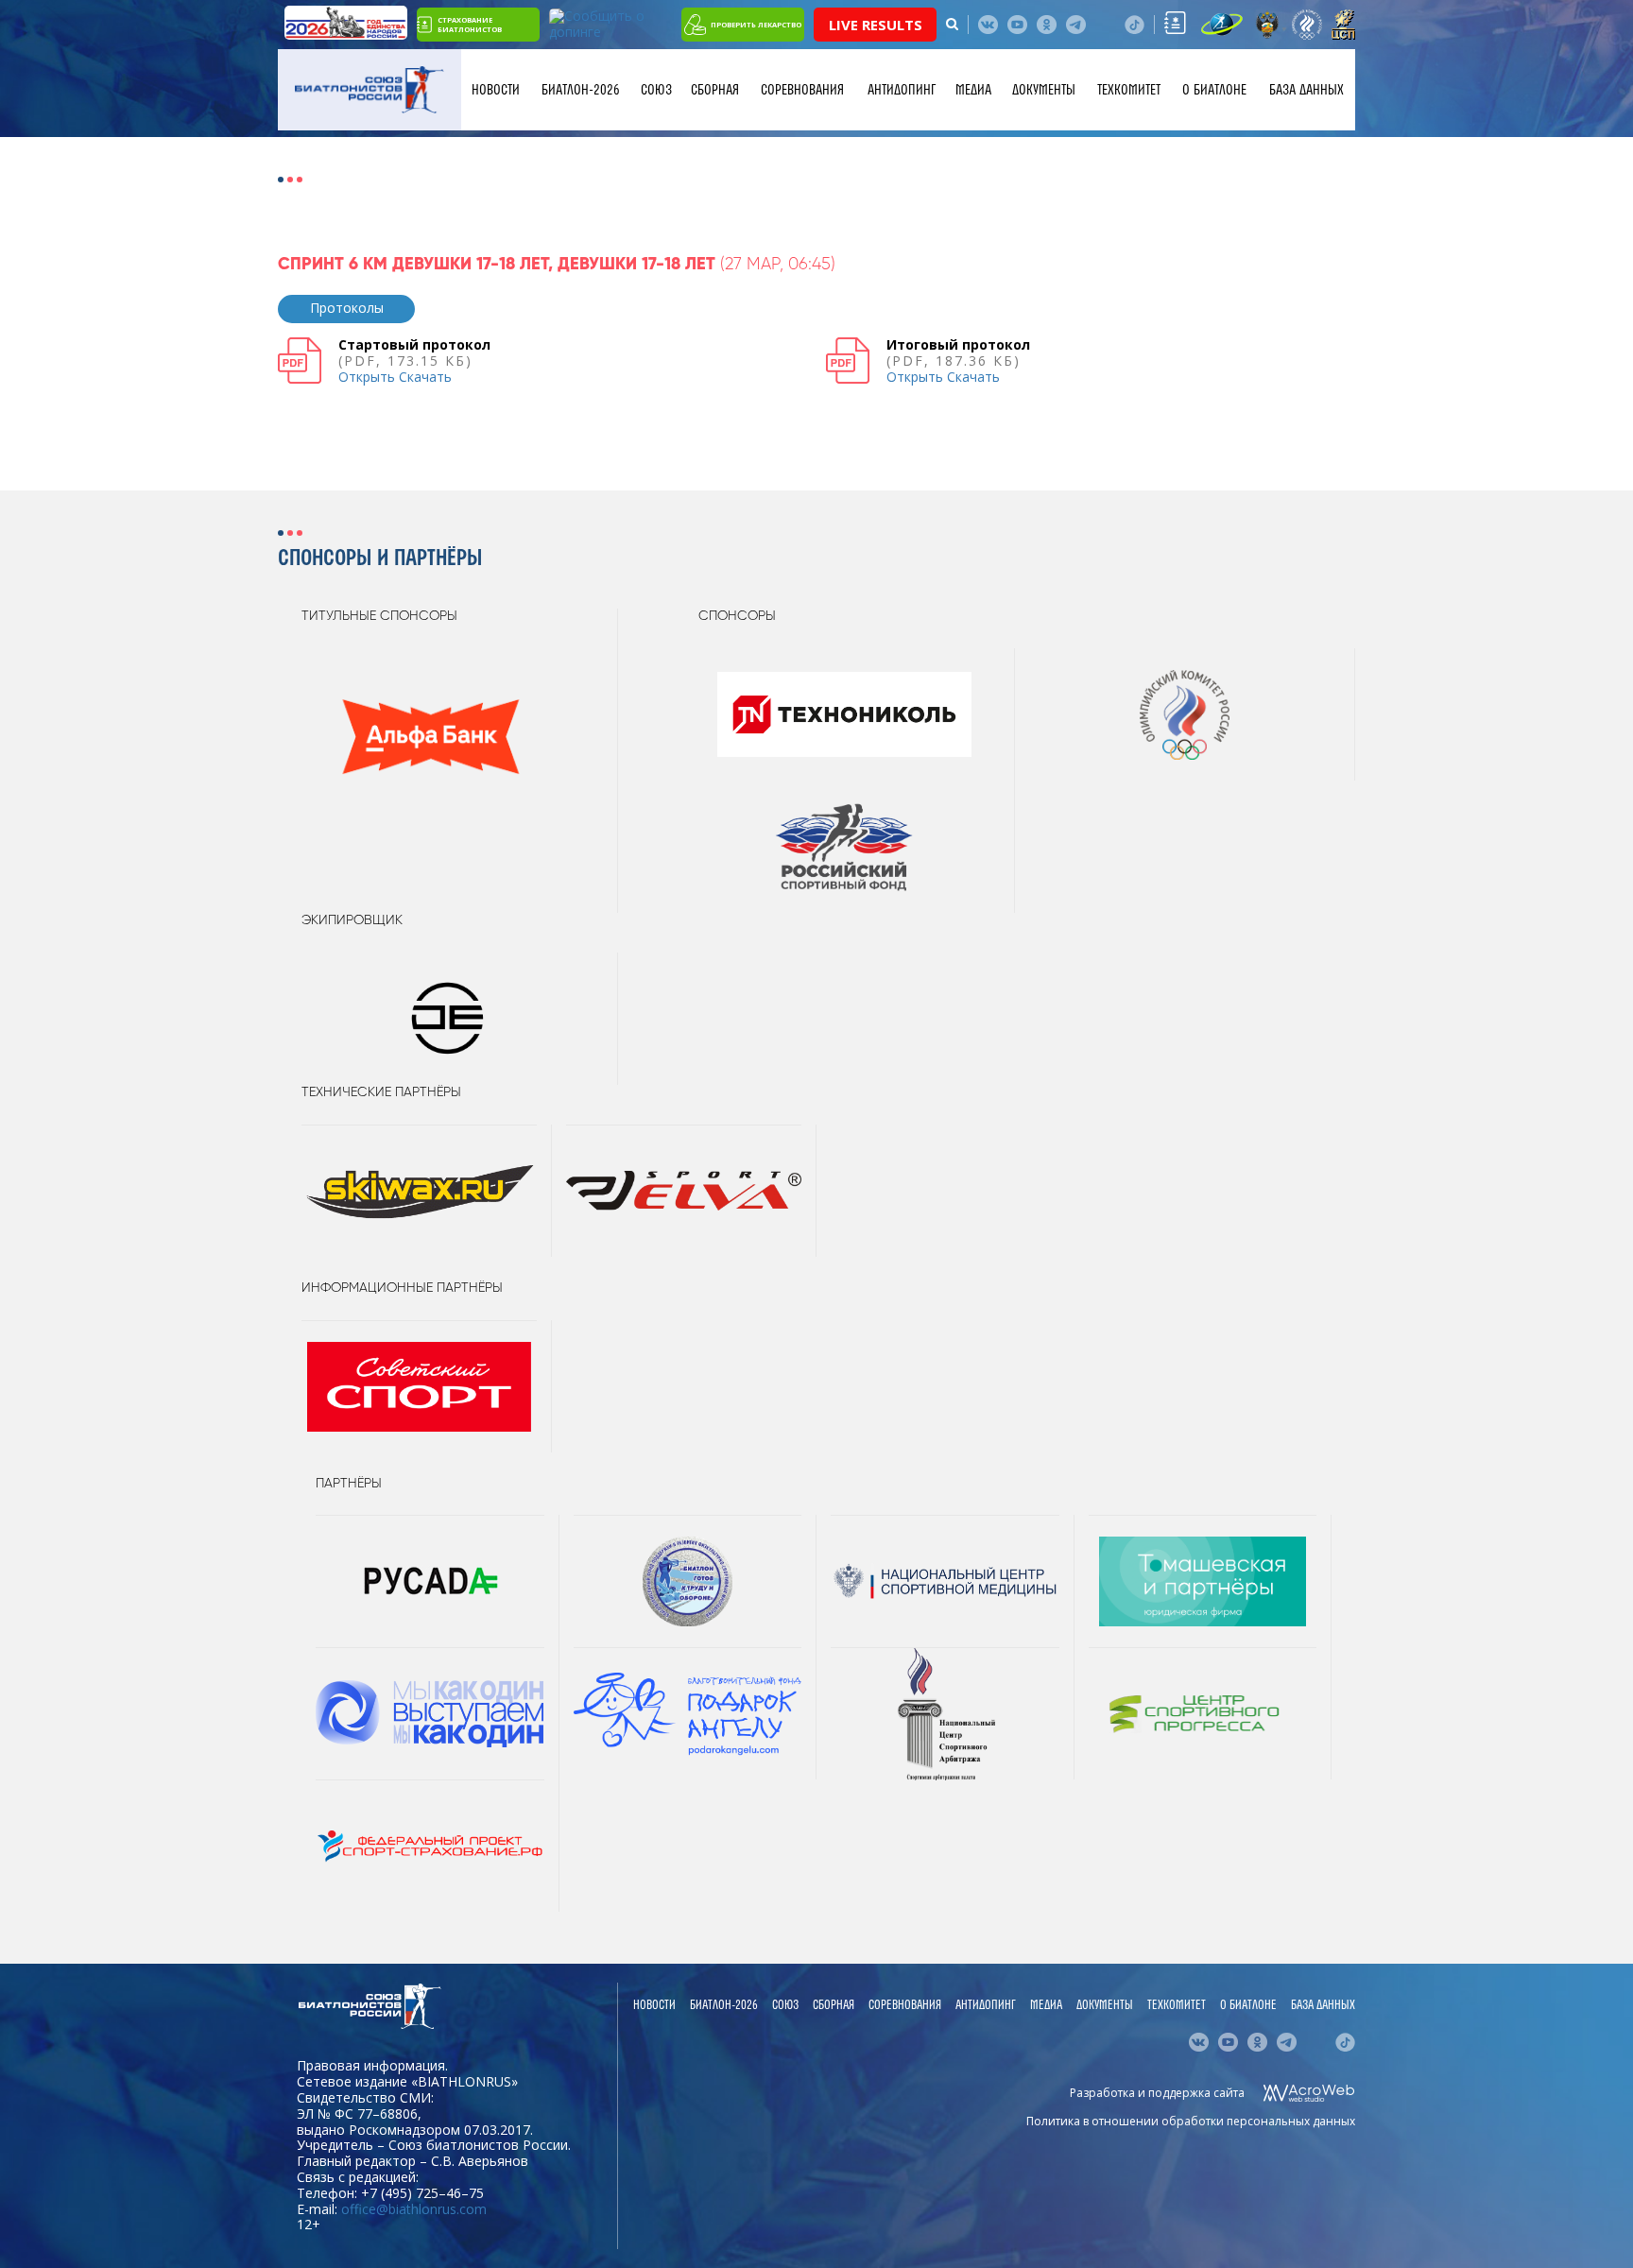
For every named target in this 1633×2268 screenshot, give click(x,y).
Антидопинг (902, 90)
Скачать (425, 377)
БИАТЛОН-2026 (581, 90)
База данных (1306, 90)
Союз (656, 90)
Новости (496, 90)
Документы (1044, 90)
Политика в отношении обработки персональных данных (1191, 2121)
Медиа (973, 90)
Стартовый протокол (414, 344)
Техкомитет (1129, 90)
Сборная (715, 90)
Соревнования (802, 90)
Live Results (876, 25)
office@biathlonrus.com (414, 2209)
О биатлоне (1214, 90)
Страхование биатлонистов (470, 25)
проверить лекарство (756, 25)
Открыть (367, 377)
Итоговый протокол (958, 344)
